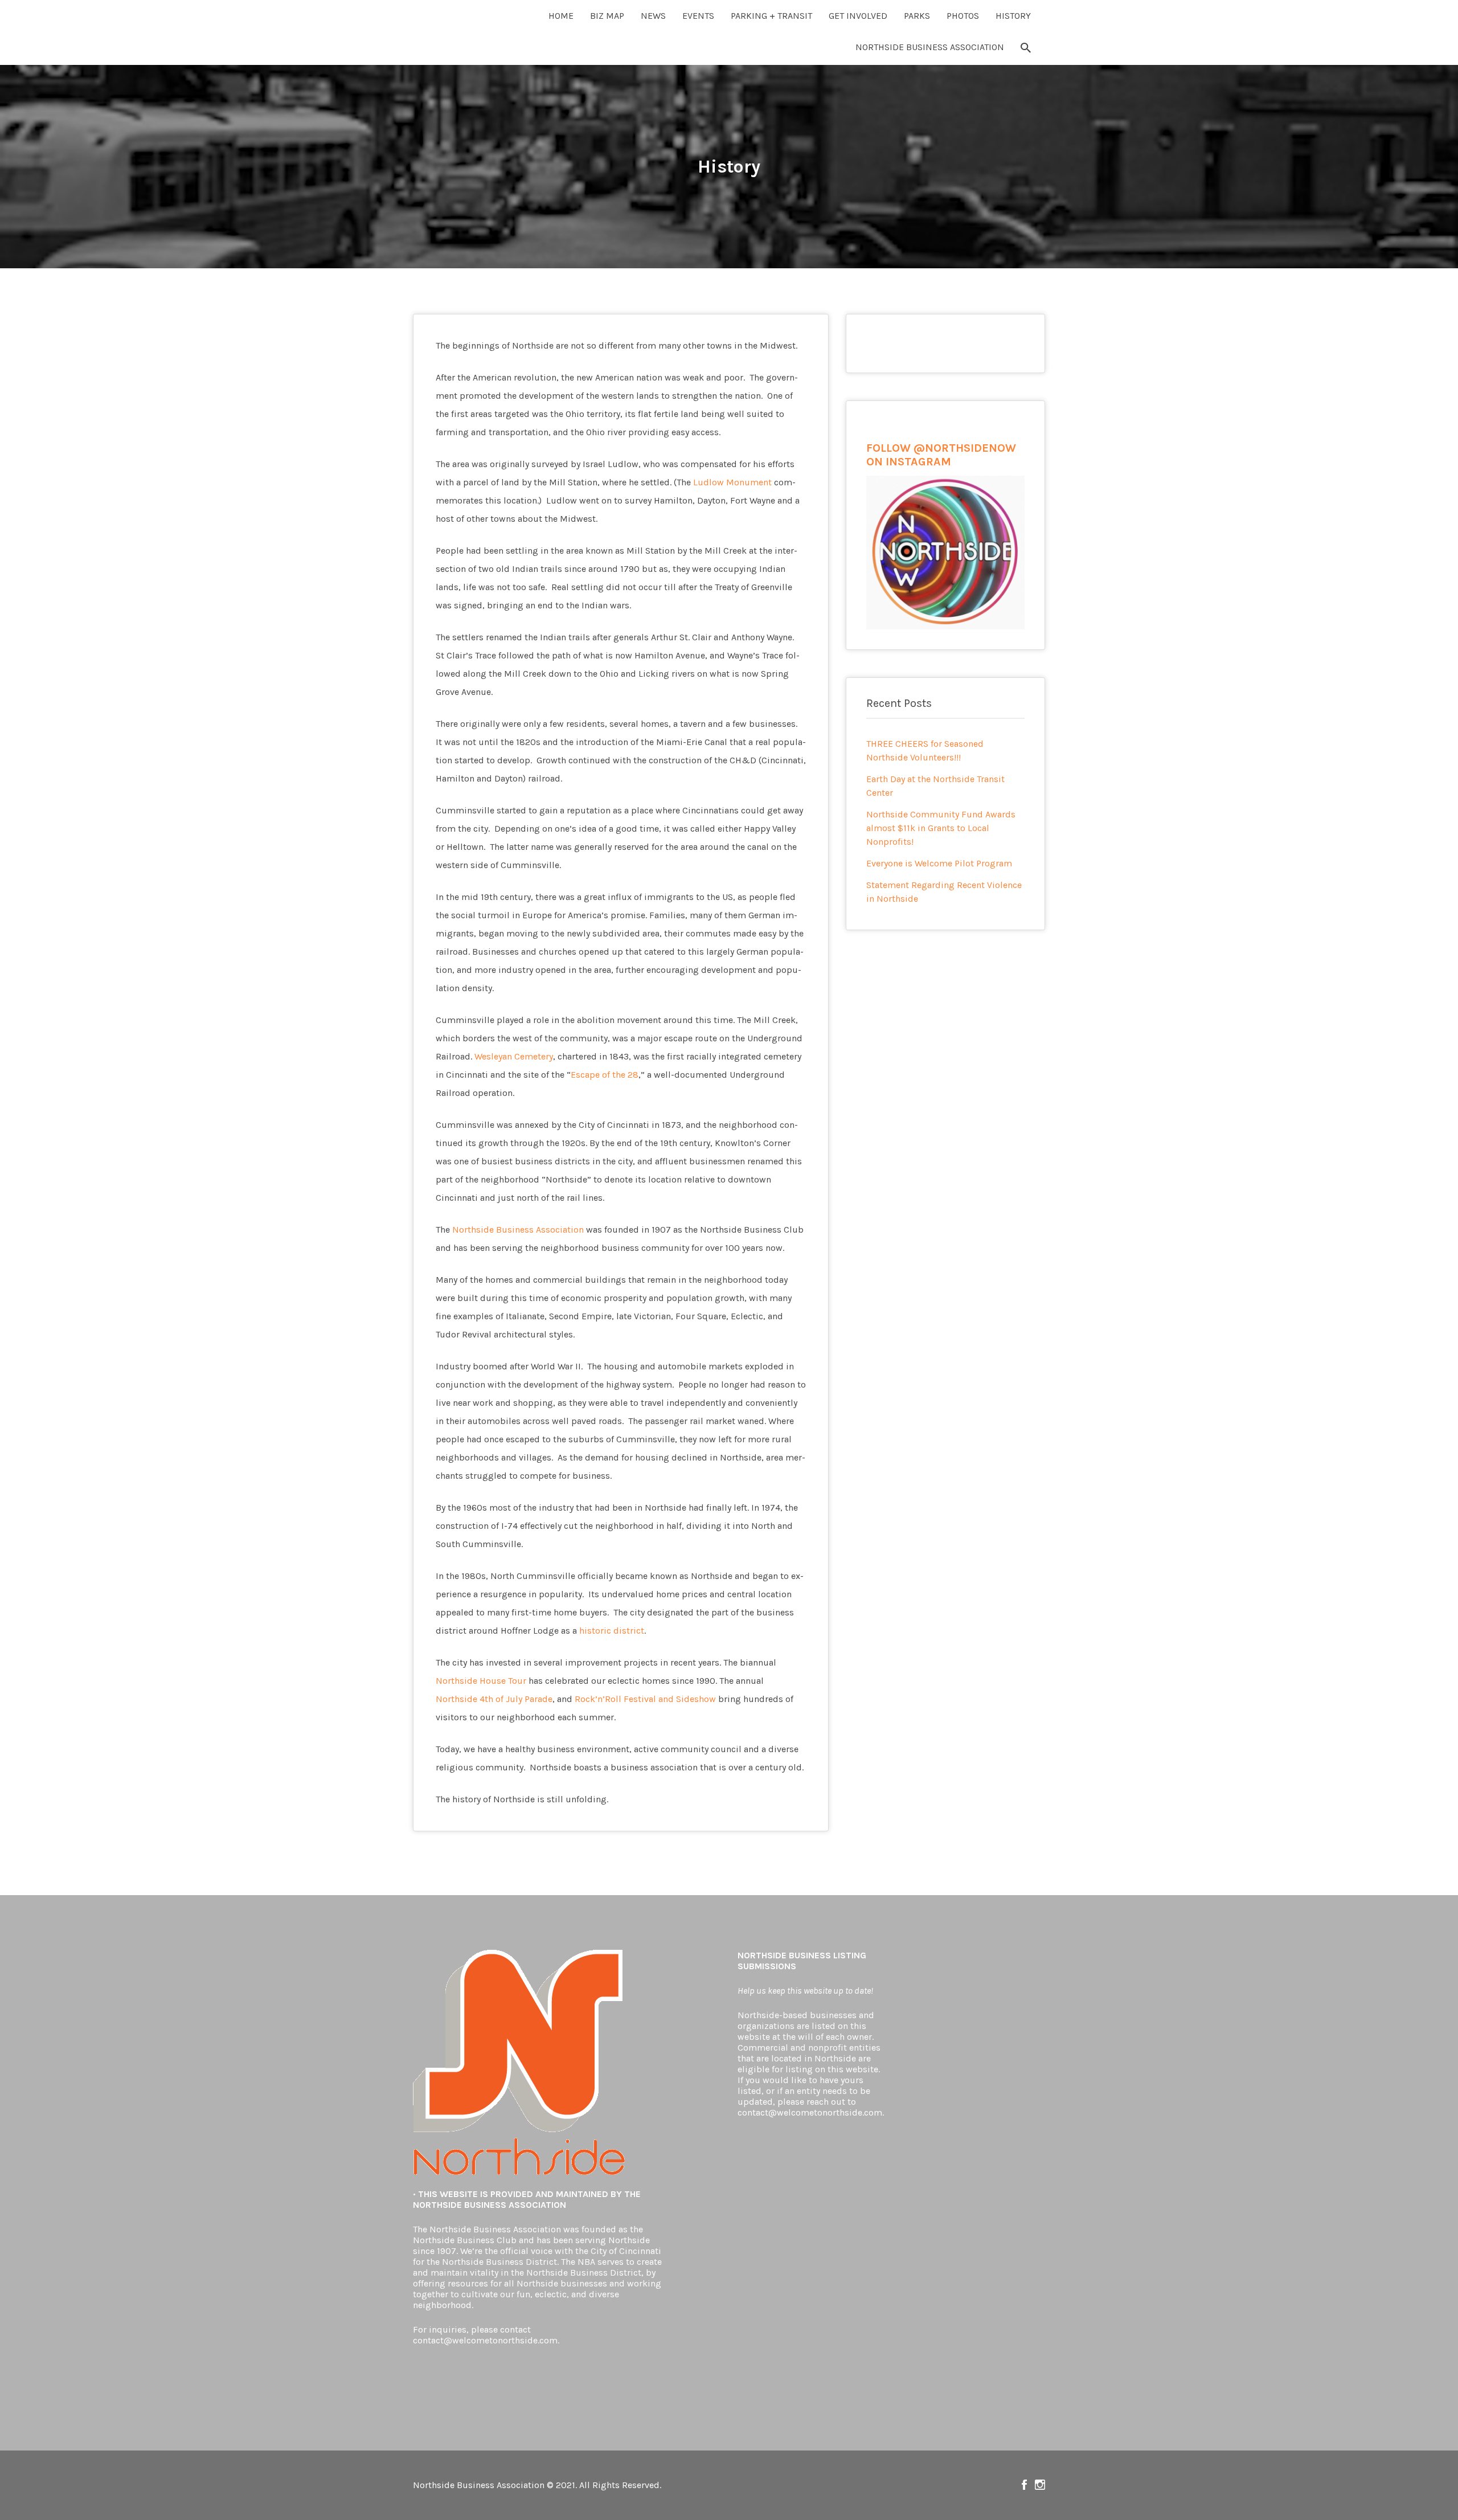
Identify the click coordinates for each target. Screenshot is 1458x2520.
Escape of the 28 (605, 1075)
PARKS (917, 16)
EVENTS (698, 16)
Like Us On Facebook (1024, 2485)
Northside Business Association (518, 1230)
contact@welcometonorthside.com (485, 2340)
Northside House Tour (481, 1681)
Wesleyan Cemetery (514, 1056)
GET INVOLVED (858, 16)
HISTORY (1013, 16)
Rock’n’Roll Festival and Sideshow (645, 1699)
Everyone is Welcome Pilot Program (939, 863)
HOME (561, 16)
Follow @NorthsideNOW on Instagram (1040, 2485)
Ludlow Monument (732, 482)
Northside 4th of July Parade (494, 1699)
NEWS (653, 16)
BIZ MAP (607, 16)
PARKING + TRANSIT (771, 16)
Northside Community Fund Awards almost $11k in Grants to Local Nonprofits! (941, 828)
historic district (612, 1631)
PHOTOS (963, 16)
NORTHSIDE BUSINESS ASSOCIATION (930, 47)
